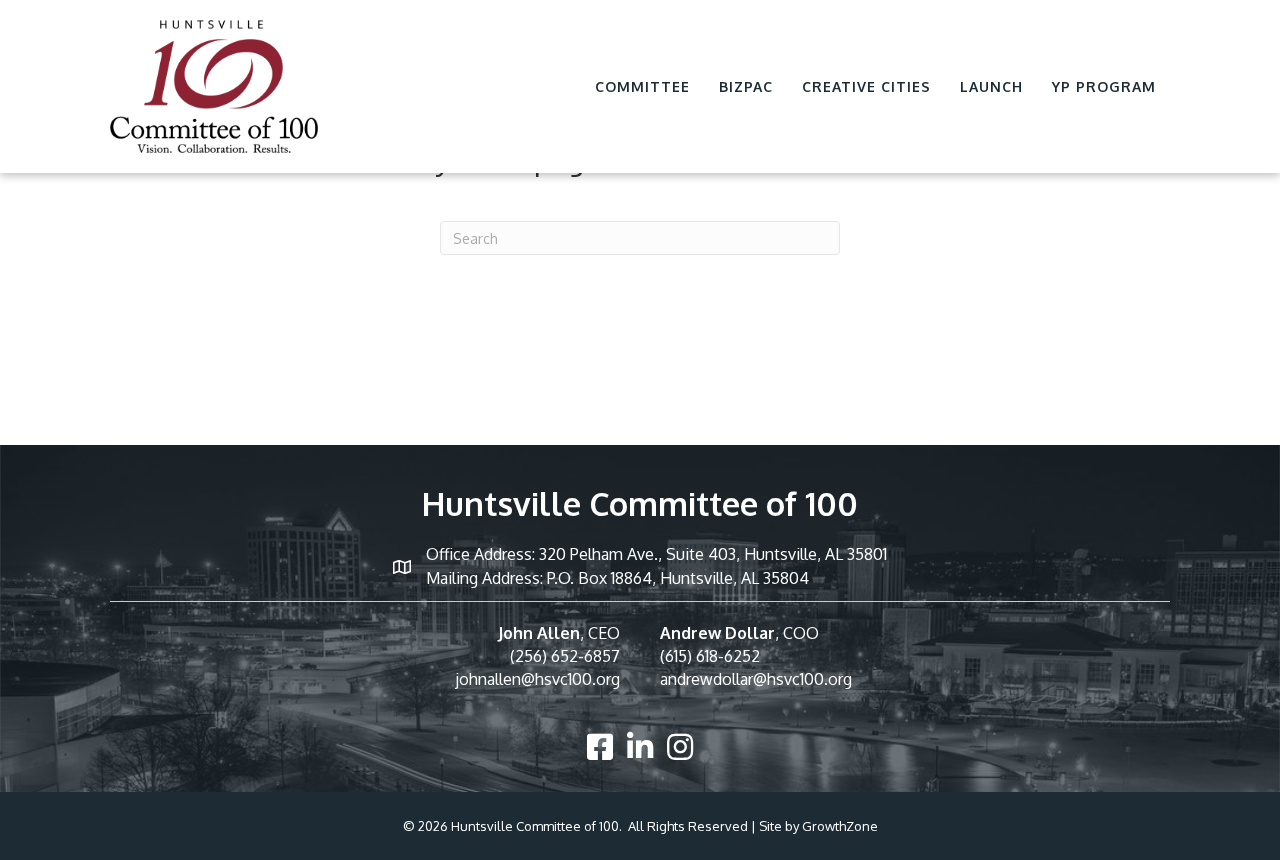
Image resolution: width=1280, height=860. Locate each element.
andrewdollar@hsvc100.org (756, 679)
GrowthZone (840, 826)
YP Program (1104, 86)
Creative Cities (866, 86)
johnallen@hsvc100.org (537, 679)
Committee (642, 86)
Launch (991, 86)
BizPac (746, 86)
